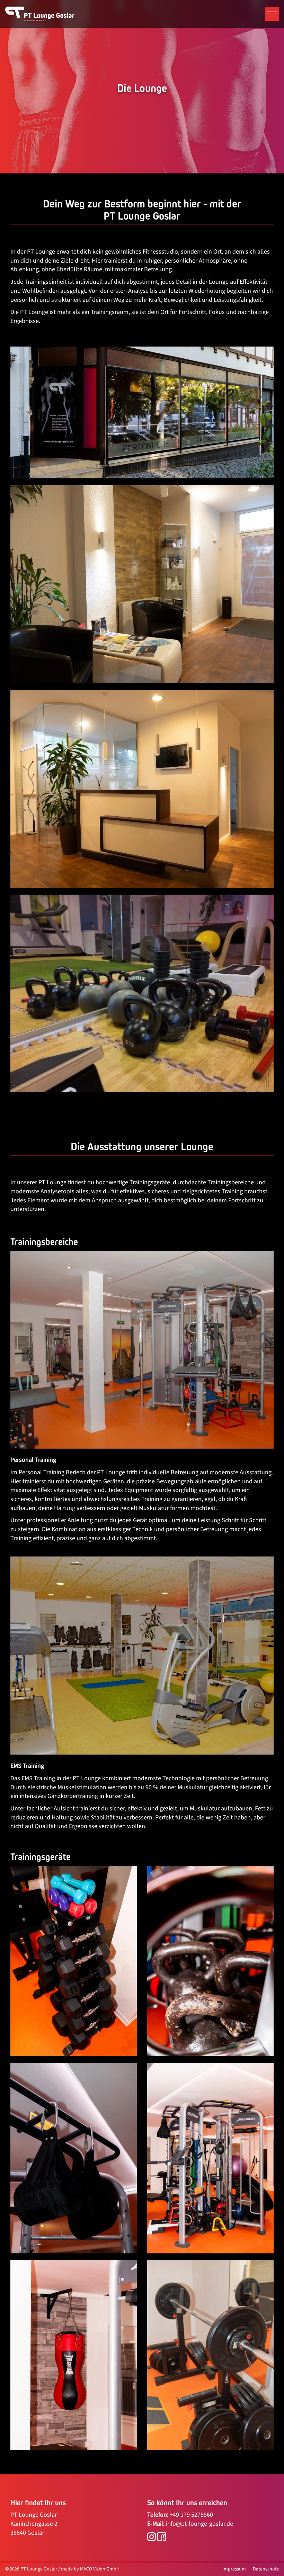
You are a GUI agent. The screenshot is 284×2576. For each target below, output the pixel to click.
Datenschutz (266, 2569)
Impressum (234, 2569)
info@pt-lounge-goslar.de (199, 2524)
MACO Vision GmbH (100, 2569)
